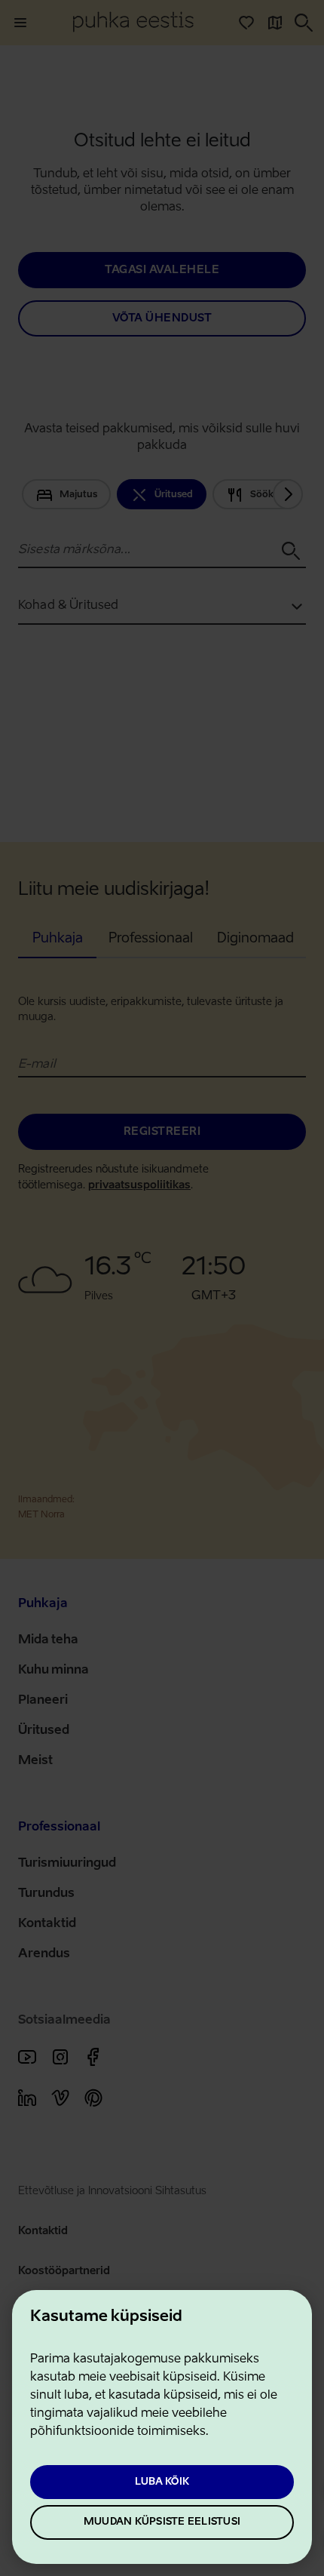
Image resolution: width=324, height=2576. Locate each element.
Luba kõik (162, 2482)
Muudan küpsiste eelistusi (162, 2522)
